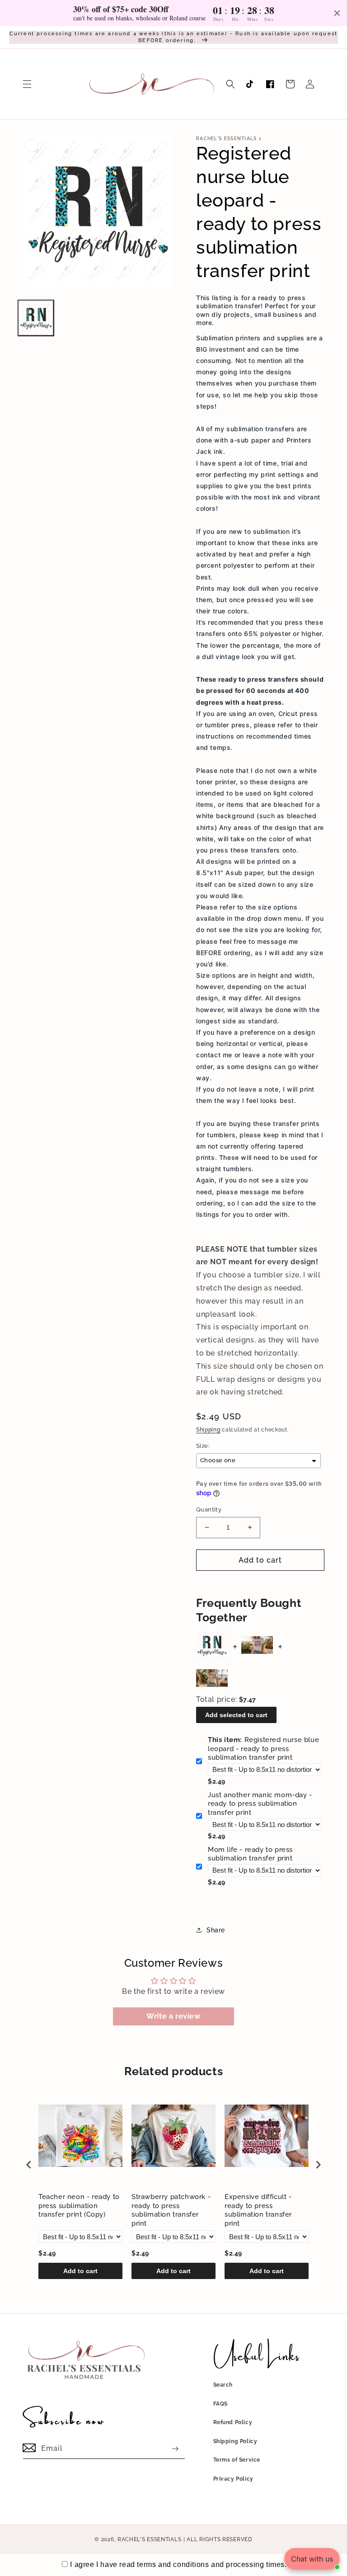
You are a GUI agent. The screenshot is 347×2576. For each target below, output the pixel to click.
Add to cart (80, 2271)
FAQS (220, 2404)
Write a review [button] (173, 2016)
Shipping (208, 1430)
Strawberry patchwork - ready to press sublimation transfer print (171, 2210)
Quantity (209, 1509)
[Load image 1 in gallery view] (36, 318)
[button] (27, 84)
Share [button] (216, 1930)
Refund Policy (233, 2422)
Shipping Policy (235, 2441)
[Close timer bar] (337, 13)
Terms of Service (237, 2460)
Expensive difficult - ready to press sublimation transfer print (258, 2210)
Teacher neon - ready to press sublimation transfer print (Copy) (79, 2206)
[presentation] (29, 2164)
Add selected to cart (236, 1715)
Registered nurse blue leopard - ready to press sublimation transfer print (263, 1749)
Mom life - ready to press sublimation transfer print (250, 1854)
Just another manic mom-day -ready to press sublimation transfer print (260, 1804)
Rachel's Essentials (149, 2539)
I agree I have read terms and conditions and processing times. (178, 2564)
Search (223, 2385)
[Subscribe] (175, 2449)
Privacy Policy (233, 2479)
